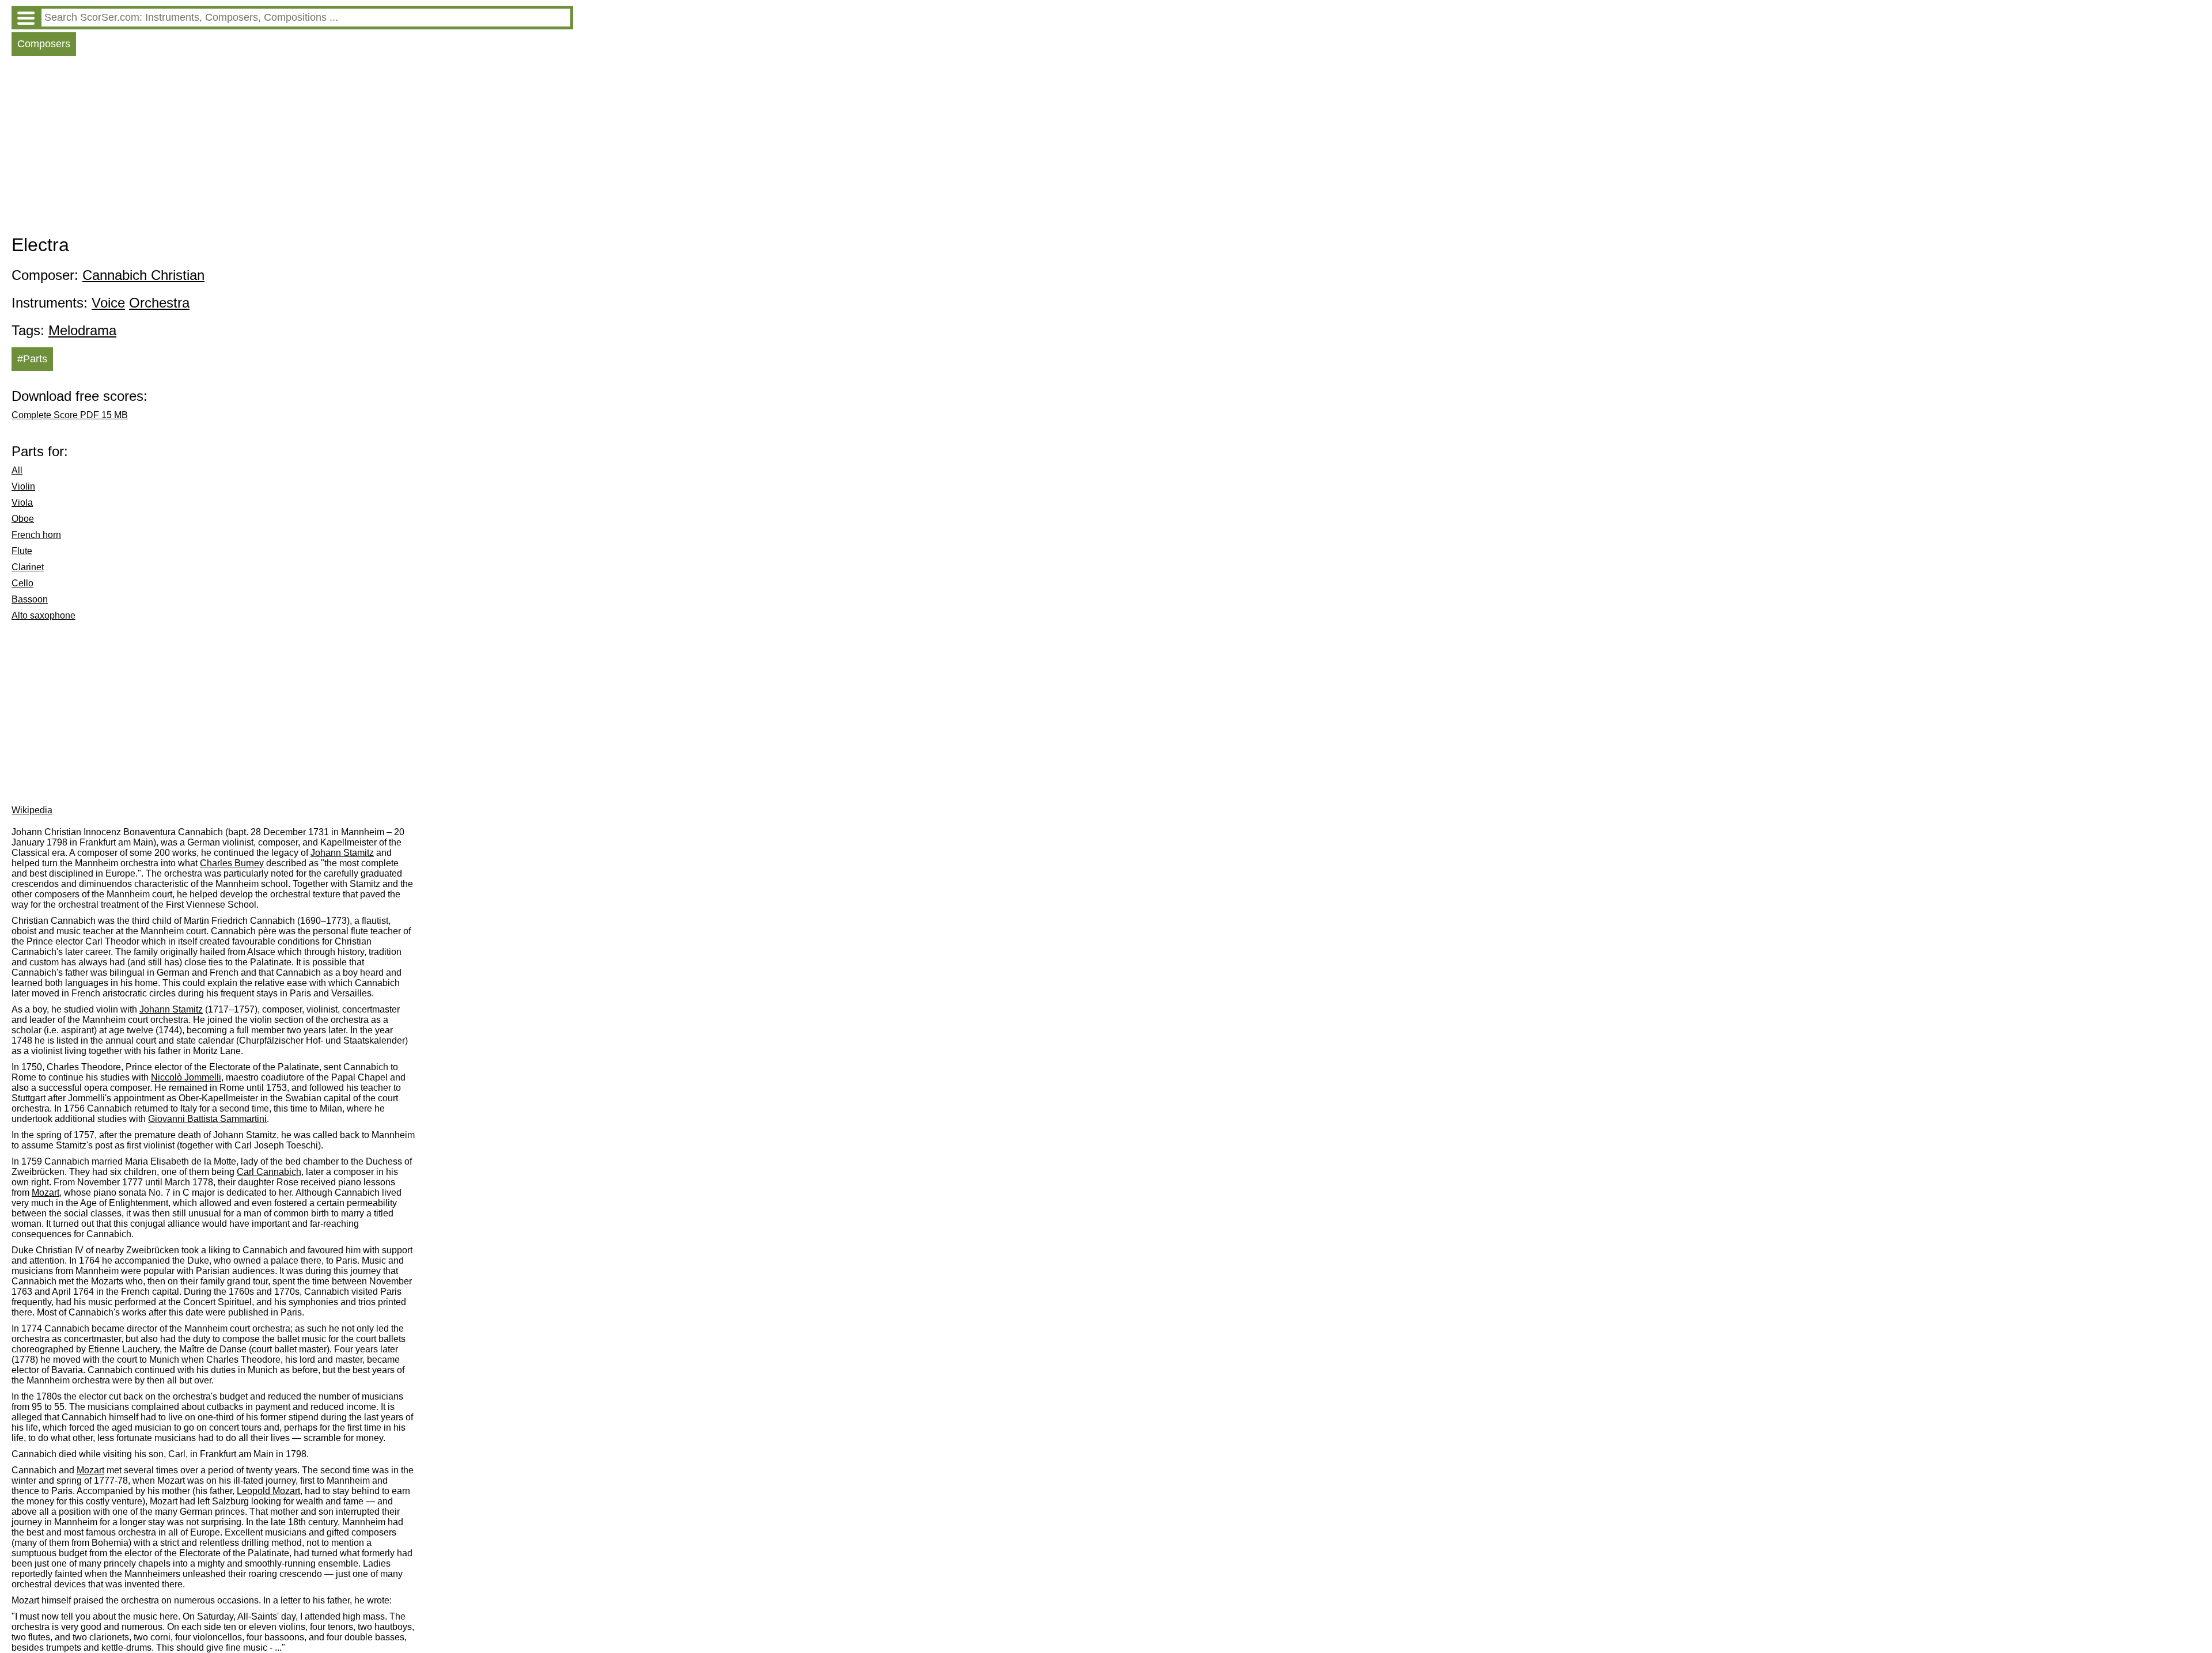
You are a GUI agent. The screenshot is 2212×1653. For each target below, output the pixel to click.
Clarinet (28, 567)
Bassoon (30, 599)
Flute (22, 551)
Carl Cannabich (269, 1172)
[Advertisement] (292, 148)
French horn (36, 535)
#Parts (32, 359)
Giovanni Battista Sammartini (207, 1119)
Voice (108, 303)
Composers (44, 44)
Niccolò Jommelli (186, 1077)
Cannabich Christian (143, 275)
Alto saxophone (43, 615)
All (17, 470)
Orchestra (159, 303)
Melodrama (82, 330)
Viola (22, 503)
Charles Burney (232, 863)
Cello (22, 583)
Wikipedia (32, 810)
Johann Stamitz (342, 853)
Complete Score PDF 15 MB (70, 415)
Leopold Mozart (268, 1491)
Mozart (46, 1193)
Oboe (23, 519)
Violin (23, 486)
